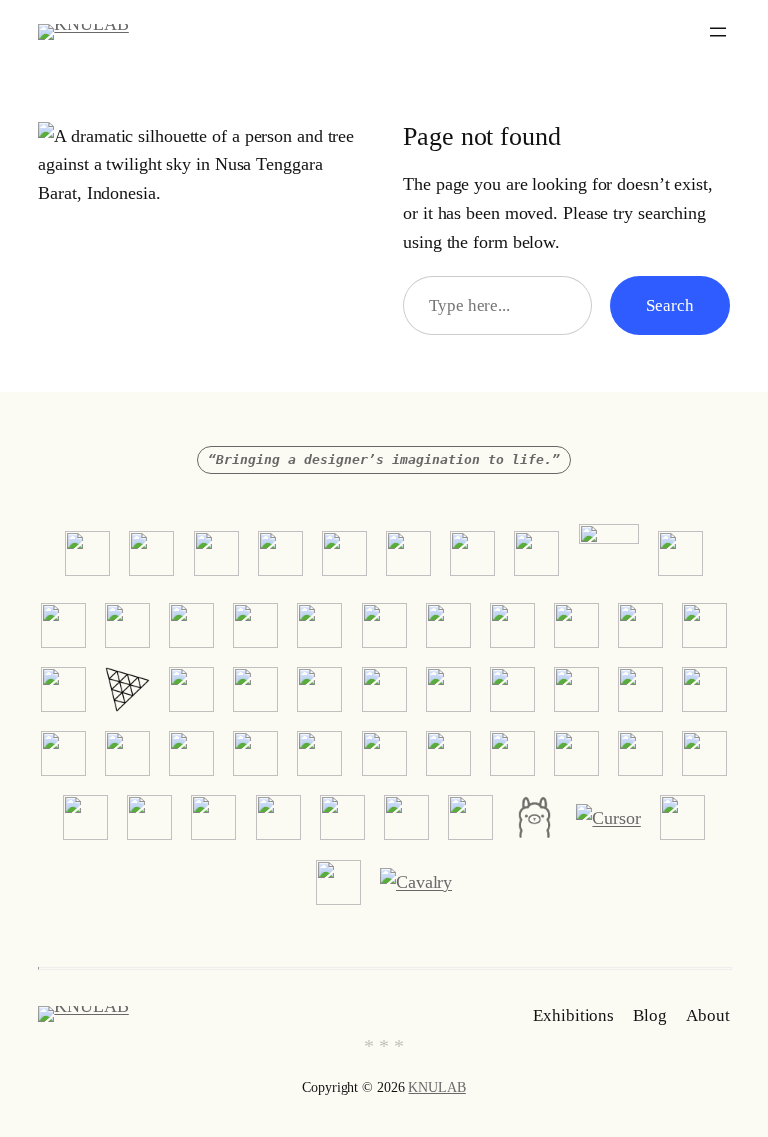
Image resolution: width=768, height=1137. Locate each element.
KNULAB (436, 1087)
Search (669, 305)
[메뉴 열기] (718, 32)
